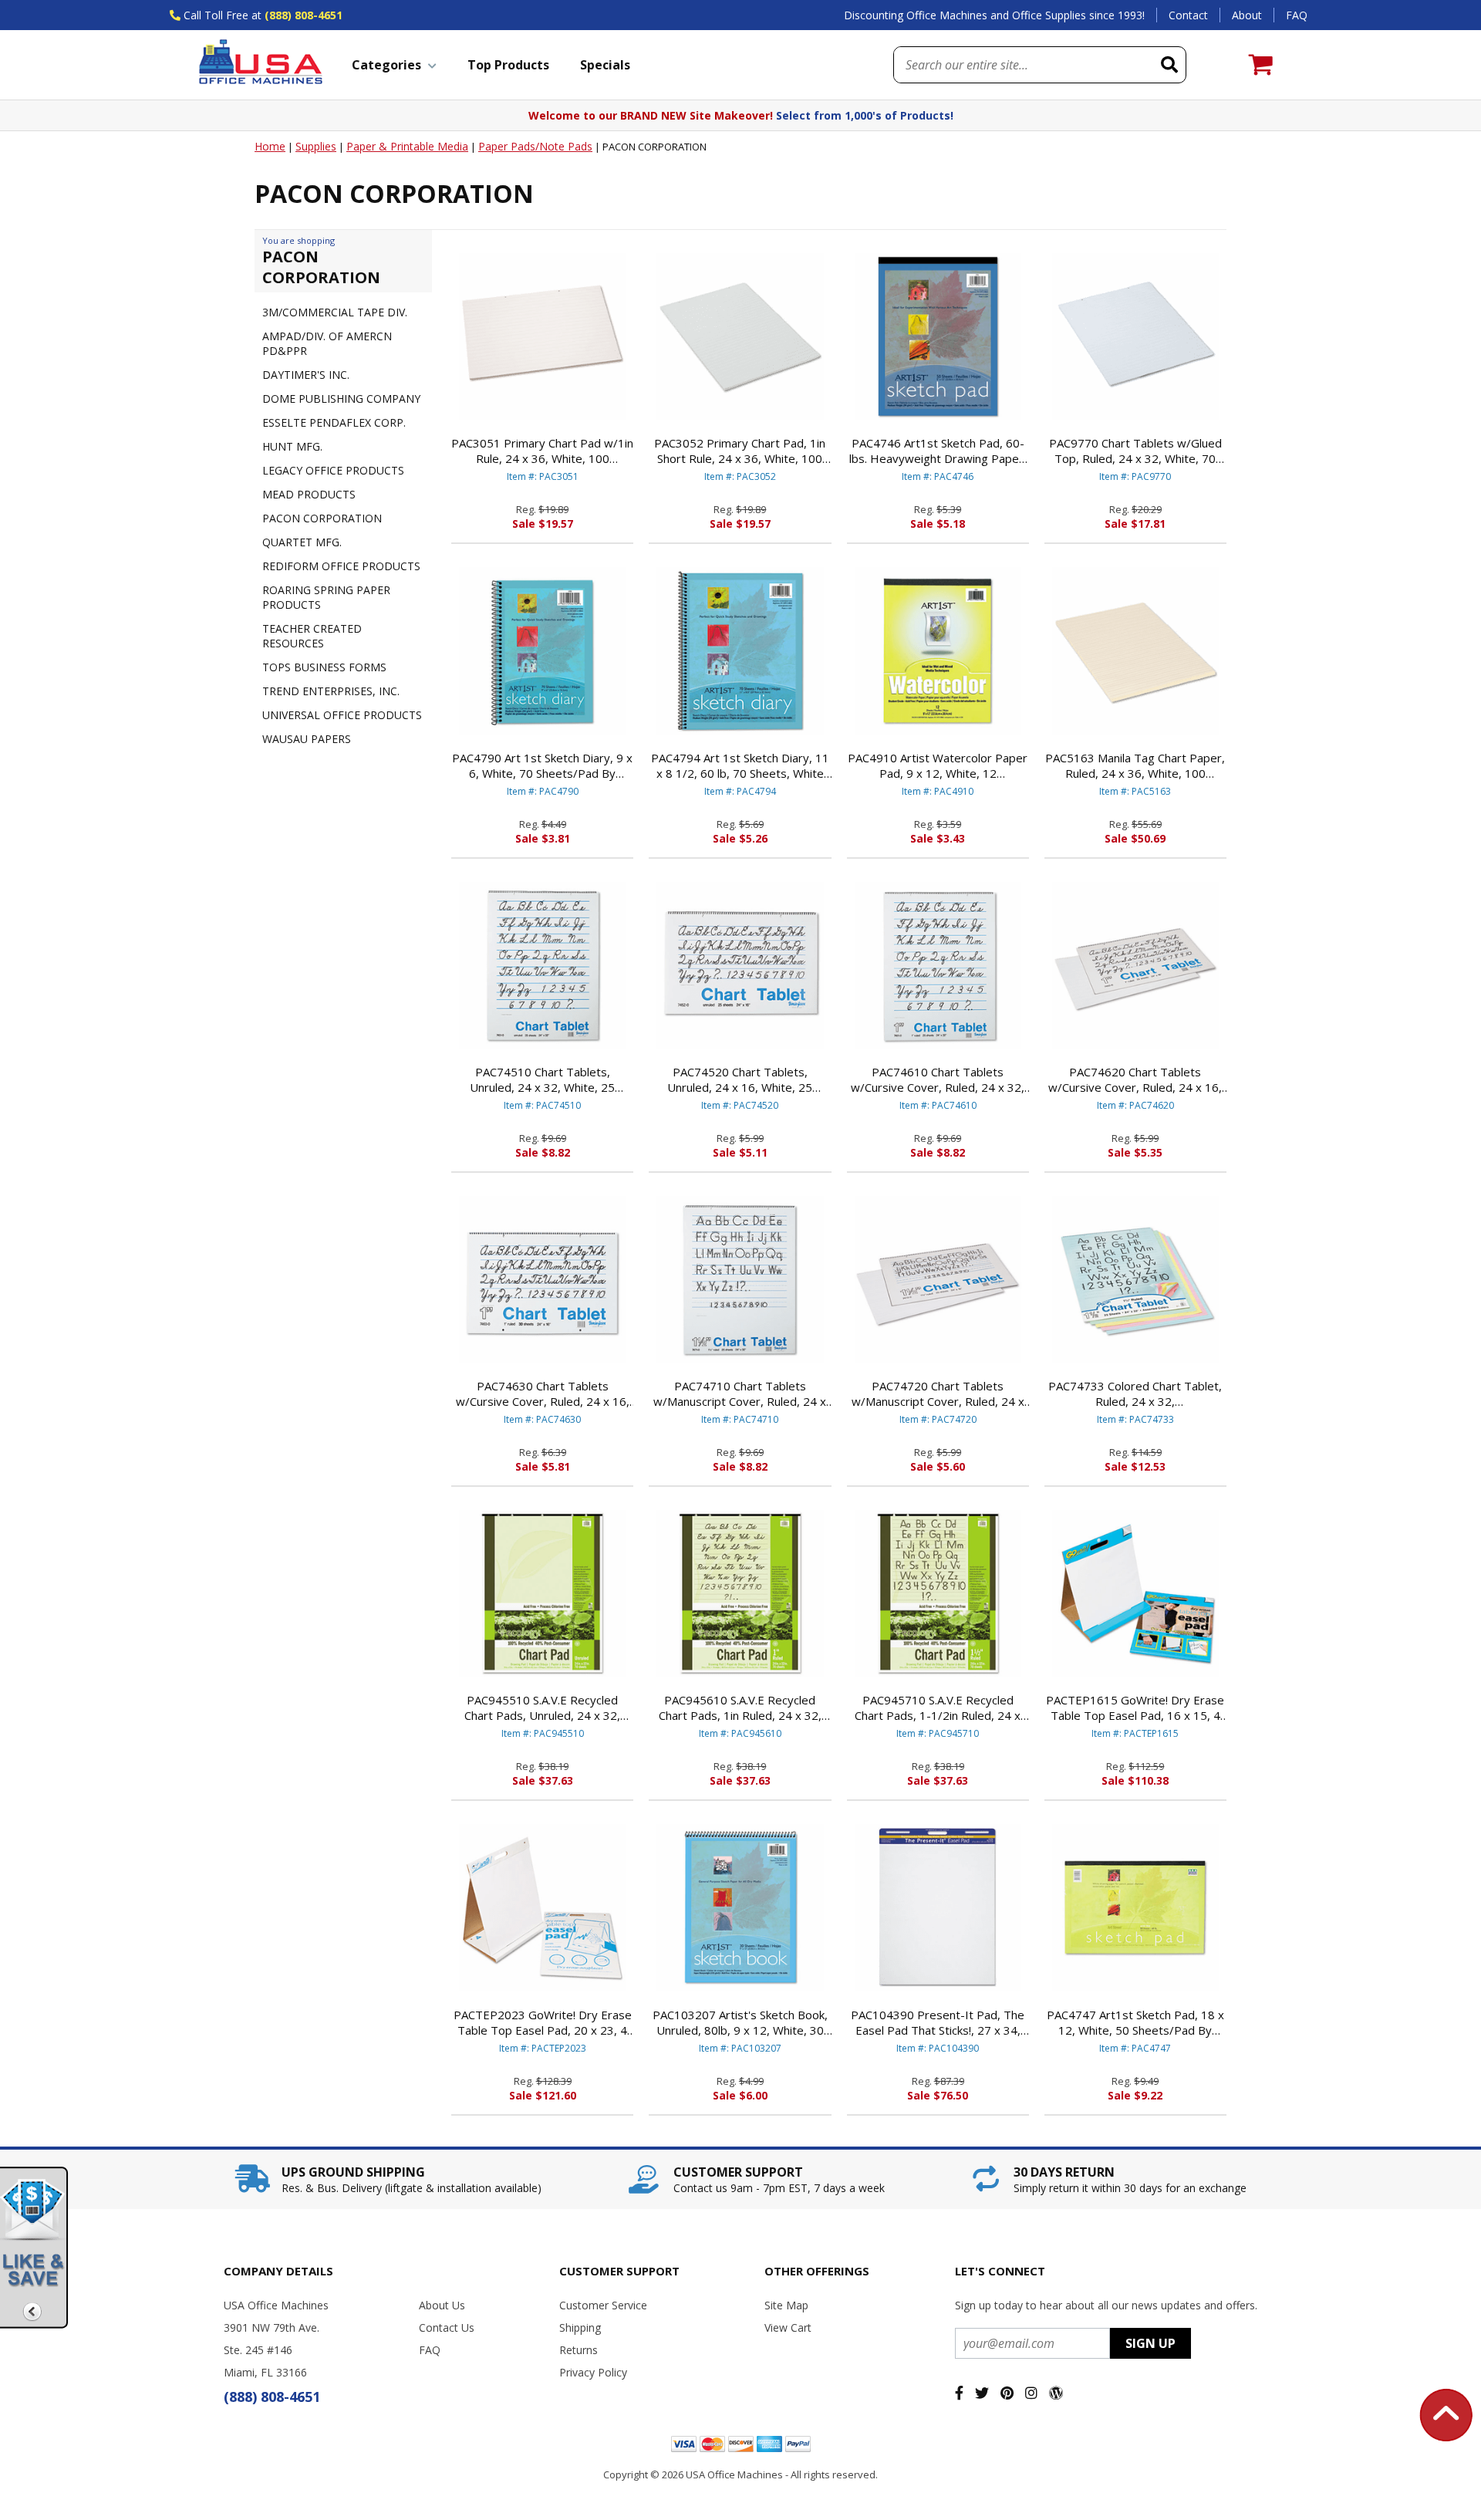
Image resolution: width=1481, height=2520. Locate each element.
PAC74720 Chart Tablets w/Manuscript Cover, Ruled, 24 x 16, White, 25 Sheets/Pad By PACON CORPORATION (938, 1393)
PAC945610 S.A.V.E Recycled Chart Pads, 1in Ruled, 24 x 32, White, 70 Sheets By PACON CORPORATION (740, 1708)
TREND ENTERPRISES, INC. (331, 691)
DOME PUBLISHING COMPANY (341, 399)
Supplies (316, 146)
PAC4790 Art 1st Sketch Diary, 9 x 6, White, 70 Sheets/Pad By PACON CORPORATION (542, 765)
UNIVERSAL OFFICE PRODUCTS (342, 715)
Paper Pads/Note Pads (535, 146)
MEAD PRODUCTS (309, 494)
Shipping (580, 2327)
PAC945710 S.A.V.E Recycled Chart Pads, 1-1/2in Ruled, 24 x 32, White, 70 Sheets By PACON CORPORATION (938, 1708)
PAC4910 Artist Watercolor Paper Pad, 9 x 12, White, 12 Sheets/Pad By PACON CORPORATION (938, 765)
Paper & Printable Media (407, 146)
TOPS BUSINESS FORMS (324, 667)
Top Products (508, 65)
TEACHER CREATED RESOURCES (312, 636)
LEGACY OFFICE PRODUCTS (333, 470)
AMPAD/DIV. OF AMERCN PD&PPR (327, 343)
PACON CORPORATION (322, 518)
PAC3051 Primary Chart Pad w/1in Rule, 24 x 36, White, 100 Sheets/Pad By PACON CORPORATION (542, 451)
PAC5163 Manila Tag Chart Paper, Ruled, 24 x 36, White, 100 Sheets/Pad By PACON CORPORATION (1135, 765)
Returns (579, 2350)
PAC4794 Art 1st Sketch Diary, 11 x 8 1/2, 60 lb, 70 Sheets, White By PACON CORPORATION (740, 765)
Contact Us (447, 2327)
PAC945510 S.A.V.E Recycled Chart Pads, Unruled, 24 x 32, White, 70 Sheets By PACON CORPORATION (542, 1708)
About (1247, 15)
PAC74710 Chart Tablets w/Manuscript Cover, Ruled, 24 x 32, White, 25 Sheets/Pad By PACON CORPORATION (740, 1393)
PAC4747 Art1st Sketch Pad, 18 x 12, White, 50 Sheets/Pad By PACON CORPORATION (1135, 2022)
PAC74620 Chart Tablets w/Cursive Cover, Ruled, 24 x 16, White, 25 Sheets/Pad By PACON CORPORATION (1135, 1079)
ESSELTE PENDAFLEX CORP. (334, 422)
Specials (605, 65)
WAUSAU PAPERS (307, 739)
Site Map (786, 2305)
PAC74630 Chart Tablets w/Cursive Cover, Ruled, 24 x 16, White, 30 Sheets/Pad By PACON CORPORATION (542, 1393)
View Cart (788, 2327)
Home (270, 146)
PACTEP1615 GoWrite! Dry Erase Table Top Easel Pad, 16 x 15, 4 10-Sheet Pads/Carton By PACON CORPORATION (1135, 1708)
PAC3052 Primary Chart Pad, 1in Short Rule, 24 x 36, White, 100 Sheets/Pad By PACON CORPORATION (740, 451)
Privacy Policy (593, 2372)
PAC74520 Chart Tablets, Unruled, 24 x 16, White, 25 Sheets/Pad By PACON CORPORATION (740, 1079)
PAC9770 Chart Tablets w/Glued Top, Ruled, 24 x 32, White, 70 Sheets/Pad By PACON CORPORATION (1135, 451)
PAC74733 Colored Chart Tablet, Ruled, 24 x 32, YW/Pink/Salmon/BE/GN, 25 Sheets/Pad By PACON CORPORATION (1135, 1393)
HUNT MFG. (292, 446)
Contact (1188, 15)
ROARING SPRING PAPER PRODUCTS (326, 597)
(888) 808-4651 (304, 15)
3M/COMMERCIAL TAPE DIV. (335, 312)
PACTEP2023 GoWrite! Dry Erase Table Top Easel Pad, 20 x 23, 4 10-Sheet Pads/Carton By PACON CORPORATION (542, 2022)
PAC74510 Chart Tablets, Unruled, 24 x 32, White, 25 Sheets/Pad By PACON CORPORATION (542, 1079)
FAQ (1297, 15)
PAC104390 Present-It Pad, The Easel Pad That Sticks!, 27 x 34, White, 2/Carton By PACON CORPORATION (938, 2022)
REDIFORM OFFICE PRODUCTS (341, 566)
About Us (442, 2305)
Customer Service (603, 2305)
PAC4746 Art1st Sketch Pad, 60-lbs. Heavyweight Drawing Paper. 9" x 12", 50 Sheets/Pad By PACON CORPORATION (938, 451)
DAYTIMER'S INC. (306, 375)
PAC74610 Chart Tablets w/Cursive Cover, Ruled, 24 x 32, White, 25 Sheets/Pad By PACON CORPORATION (938, 1079)
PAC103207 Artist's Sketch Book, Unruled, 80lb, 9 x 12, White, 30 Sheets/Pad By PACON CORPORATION (740, 2022)
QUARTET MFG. (302, 542)
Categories (386, 65)
